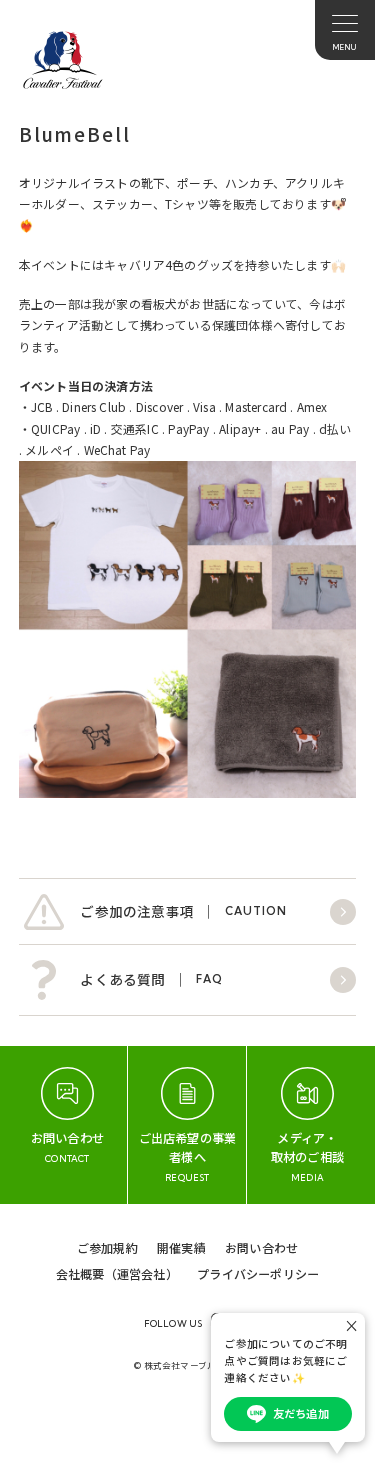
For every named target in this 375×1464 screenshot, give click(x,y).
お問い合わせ (261, 1247)
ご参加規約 (107, 1247)
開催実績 (181, 1247)
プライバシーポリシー (258, 1273)
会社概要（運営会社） (117, 1273)
